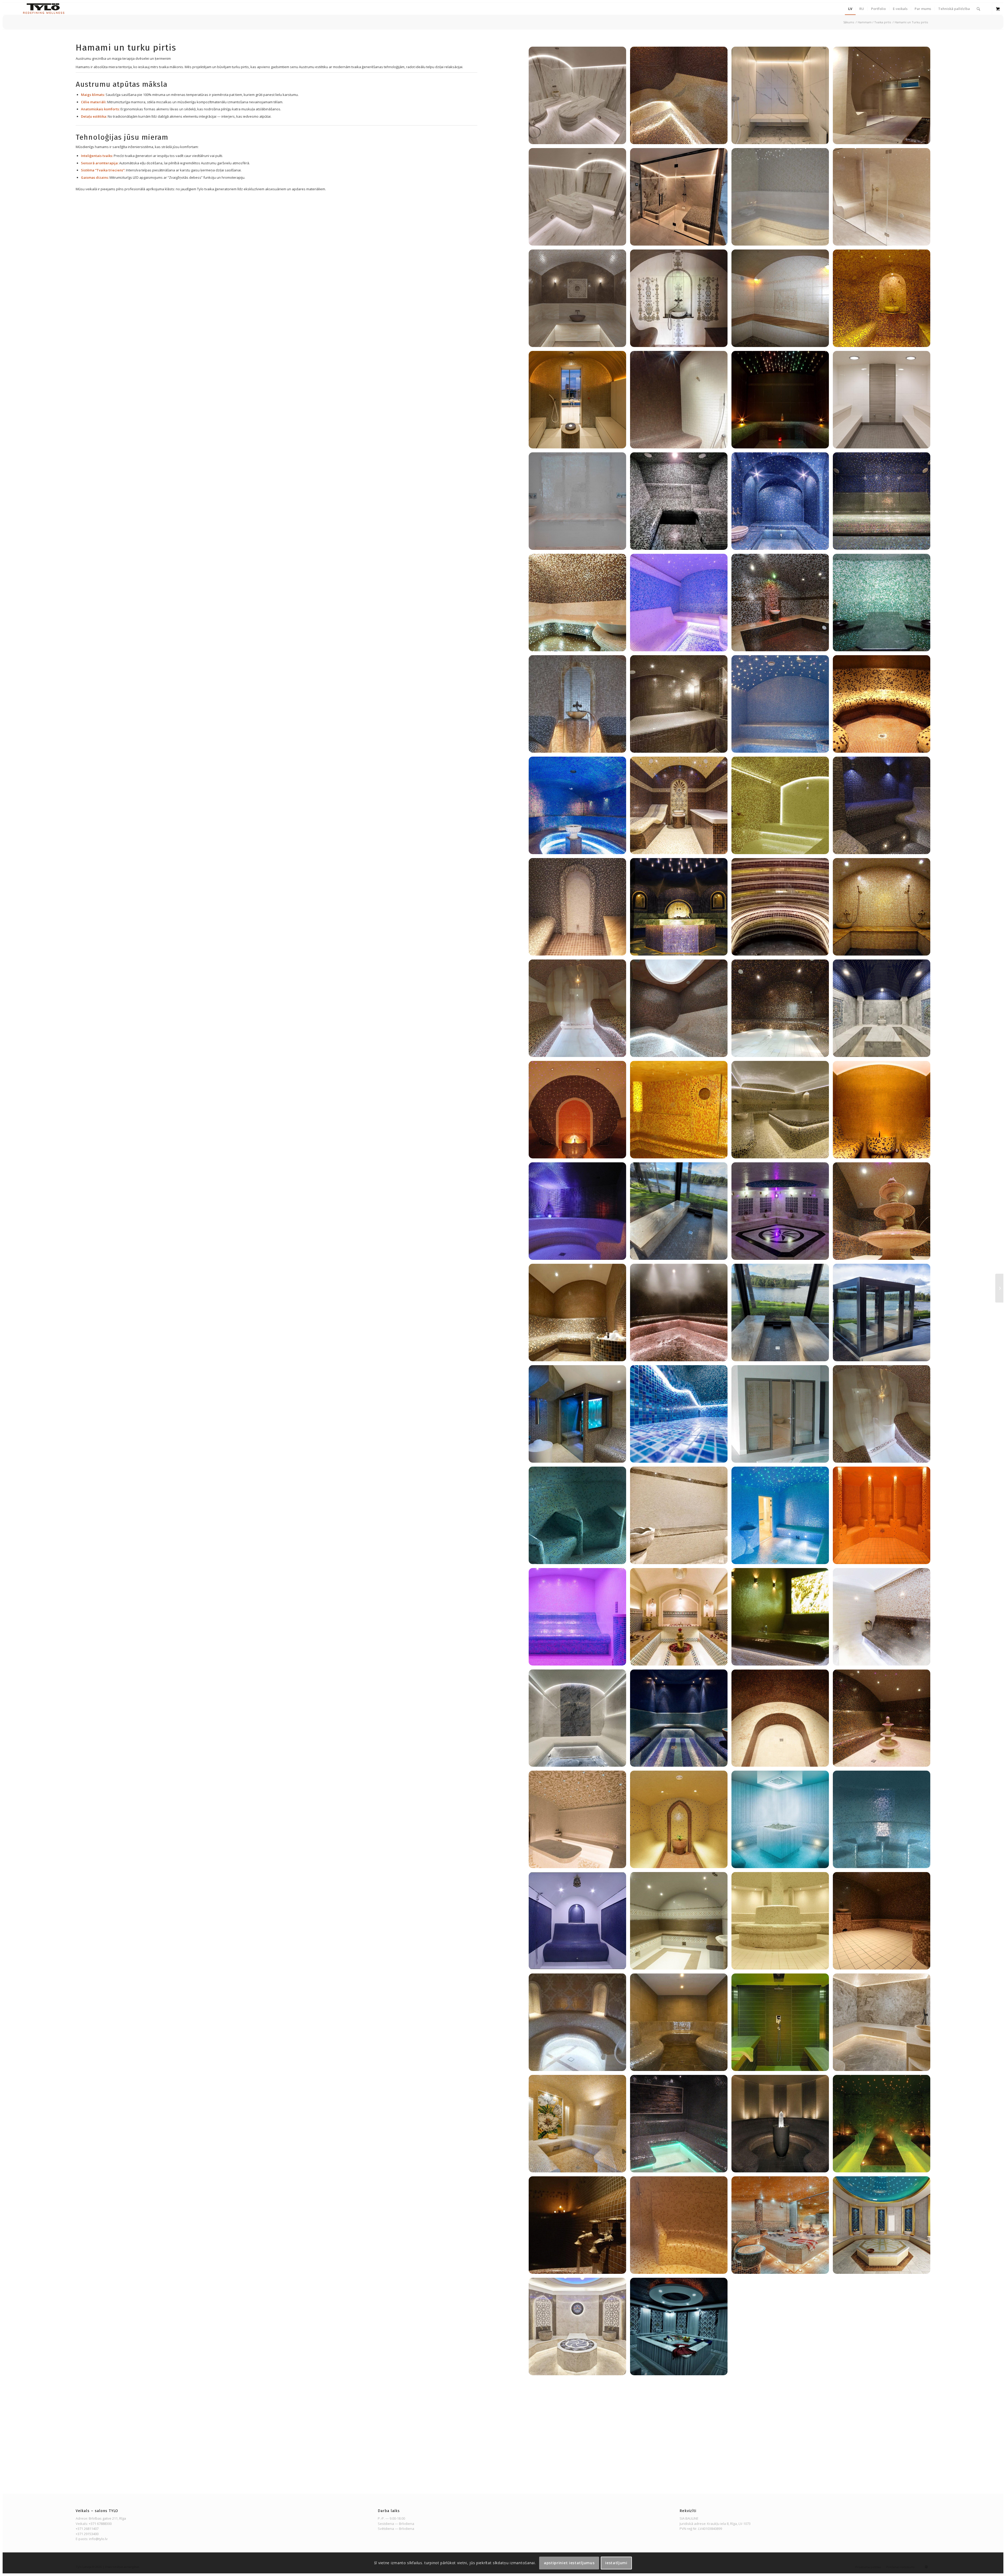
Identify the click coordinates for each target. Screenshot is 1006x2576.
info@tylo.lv (98, 2539)
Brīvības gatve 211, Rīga (107, 2518)
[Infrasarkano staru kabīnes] (999, 1288)
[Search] (978, 9)
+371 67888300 (100, 2524)
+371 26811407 (87, 2529)
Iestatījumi (616, 2563)
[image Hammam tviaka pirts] (579, 97)
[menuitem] (850, 9)
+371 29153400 (87, 2534)
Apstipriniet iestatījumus (569, 2563)
